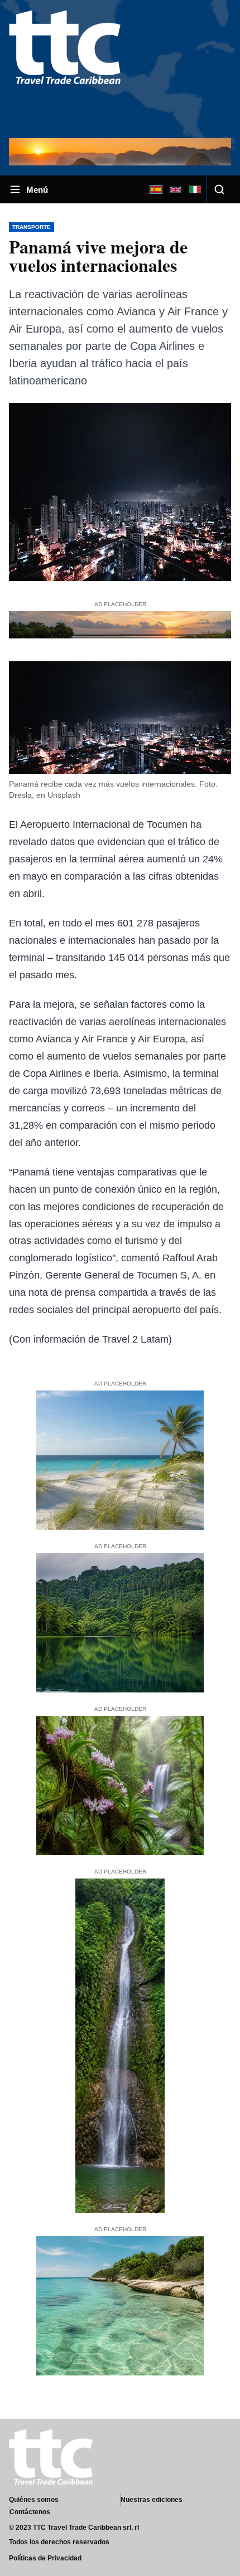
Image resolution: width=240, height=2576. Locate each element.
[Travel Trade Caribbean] (65, 68)
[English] (175, 189)
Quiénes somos (34, 2500)
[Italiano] (195, 189)
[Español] (156, 189)
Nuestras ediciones (152, 2500)
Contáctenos (30, 2512)
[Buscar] (219, 189)
